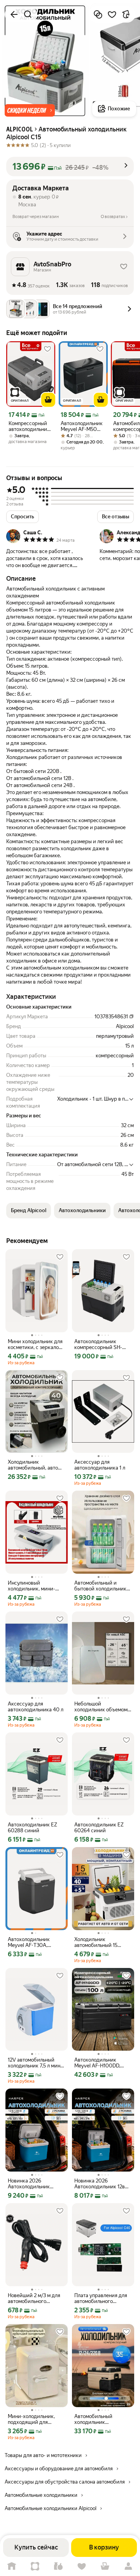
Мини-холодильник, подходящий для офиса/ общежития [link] (31, 2419)
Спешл (35, 2566)
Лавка (58, 2566)
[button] (30, 110)
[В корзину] (48, 400)
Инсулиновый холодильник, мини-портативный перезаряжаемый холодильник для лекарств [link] (31, 1586)
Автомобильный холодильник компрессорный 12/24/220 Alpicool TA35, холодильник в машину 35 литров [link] (102, 2419)
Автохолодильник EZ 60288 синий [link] (32, 1828)
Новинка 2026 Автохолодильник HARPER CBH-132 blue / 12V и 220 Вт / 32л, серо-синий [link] (36, 2184)
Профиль (128, 2566)
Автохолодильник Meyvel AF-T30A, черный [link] (29, 1942)
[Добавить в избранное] (112, 14)
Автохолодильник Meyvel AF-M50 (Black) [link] (82, 426)
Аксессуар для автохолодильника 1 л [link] (100, 1465)
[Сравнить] (98, 14)
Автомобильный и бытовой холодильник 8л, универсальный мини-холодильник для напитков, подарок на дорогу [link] (102, 1586)
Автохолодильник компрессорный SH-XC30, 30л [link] (98, 1344)
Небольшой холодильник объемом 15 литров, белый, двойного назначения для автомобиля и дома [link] (102, 1707)
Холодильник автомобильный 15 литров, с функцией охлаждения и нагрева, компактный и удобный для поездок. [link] (102, 1942)
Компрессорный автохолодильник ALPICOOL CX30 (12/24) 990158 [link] (29, 426)
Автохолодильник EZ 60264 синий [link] (99, 1828)
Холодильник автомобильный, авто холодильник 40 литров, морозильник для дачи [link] (37, 1465)
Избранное (82, 2566)
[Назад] (14, 14)
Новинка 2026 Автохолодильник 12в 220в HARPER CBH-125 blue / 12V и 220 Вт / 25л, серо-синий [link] (103, 2184)
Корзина (105, 2566)
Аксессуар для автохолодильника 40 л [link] (36, 1707)
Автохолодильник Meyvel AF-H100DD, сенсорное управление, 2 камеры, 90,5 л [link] (102, 2063)
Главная (12, 2566)
